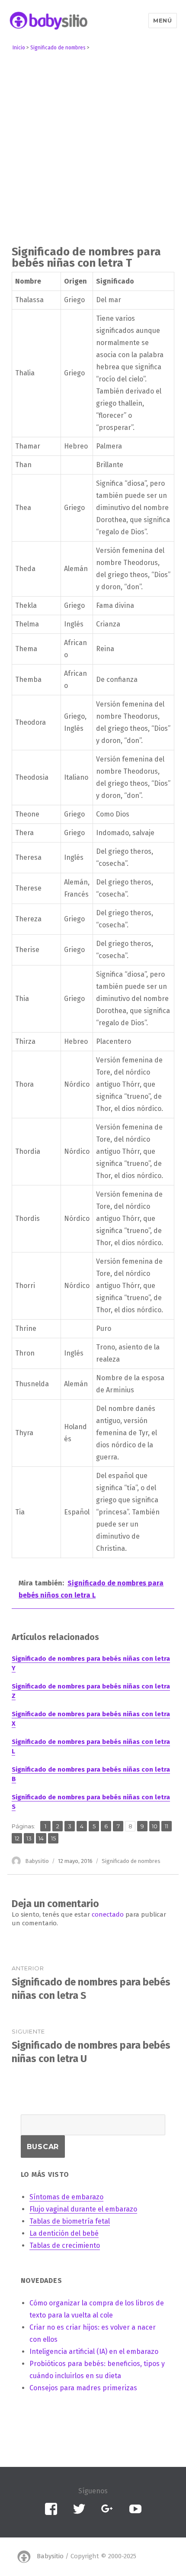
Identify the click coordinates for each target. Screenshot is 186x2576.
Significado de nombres (131, 1861)
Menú (162, 20)
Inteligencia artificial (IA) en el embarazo (94, 2352)
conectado (108, 1914)
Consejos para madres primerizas (83, 2388)
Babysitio (37, 1861)
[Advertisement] (93, 150)
